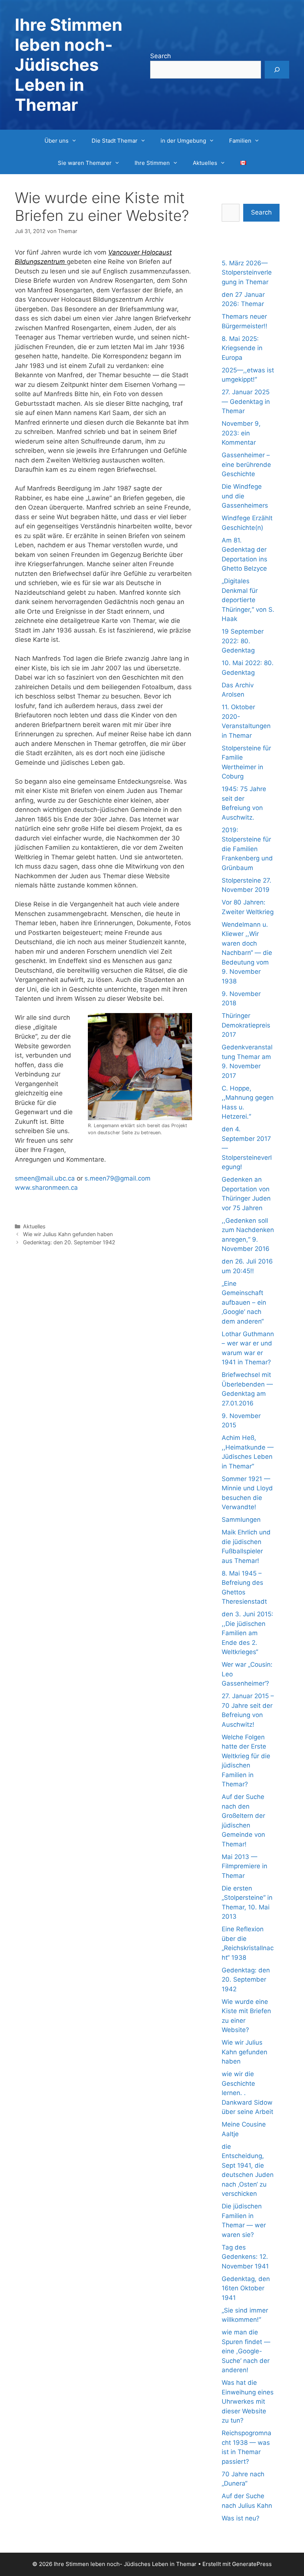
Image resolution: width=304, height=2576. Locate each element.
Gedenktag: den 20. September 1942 (69, 1242)
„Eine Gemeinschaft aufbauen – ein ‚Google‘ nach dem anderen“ (244, 1302)
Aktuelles (205, 163)
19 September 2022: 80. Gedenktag (243, 641)
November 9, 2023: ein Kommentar (241, 433)
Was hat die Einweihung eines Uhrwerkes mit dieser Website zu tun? (248, 2401)
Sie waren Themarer (85, 163)
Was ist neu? (241, 2518)
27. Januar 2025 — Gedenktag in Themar (246, 401)
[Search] (277, 70)
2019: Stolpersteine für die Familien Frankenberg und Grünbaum (247, 849)
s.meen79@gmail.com (118, 1178)
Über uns (57, 141)
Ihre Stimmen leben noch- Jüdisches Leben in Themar (69, 65)
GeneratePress (252, 2564)
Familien (240, 141)
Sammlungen (241, 1520)
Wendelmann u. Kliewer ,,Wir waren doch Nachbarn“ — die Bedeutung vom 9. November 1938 (247, 953)
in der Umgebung (183, 141)
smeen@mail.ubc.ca (45, 1178)
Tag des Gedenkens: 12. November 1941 (245, 2257)
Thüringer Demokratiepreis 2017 (246, 1025)
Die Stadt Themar (115, 141)
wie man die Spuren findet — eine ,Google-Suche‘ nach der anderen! (246, 2351)
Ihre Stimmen (152, 163)
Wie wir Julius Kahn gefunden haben (68, 1234)
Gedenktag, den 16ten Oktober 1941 (246, 2288)
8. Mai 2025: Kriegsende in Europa (242, 348)
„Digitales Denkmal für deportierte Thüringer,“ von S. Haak (248, 600)
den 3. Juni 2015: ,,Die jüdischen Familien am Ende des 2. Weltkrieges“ (247, 1633)
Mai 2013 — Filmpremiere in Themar (244, 1866)
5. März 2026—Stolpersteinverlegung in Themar (247, 273)
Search (161, 56)
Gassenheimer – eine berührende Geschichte (246, 464)
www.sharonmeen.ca (47, 1188)
